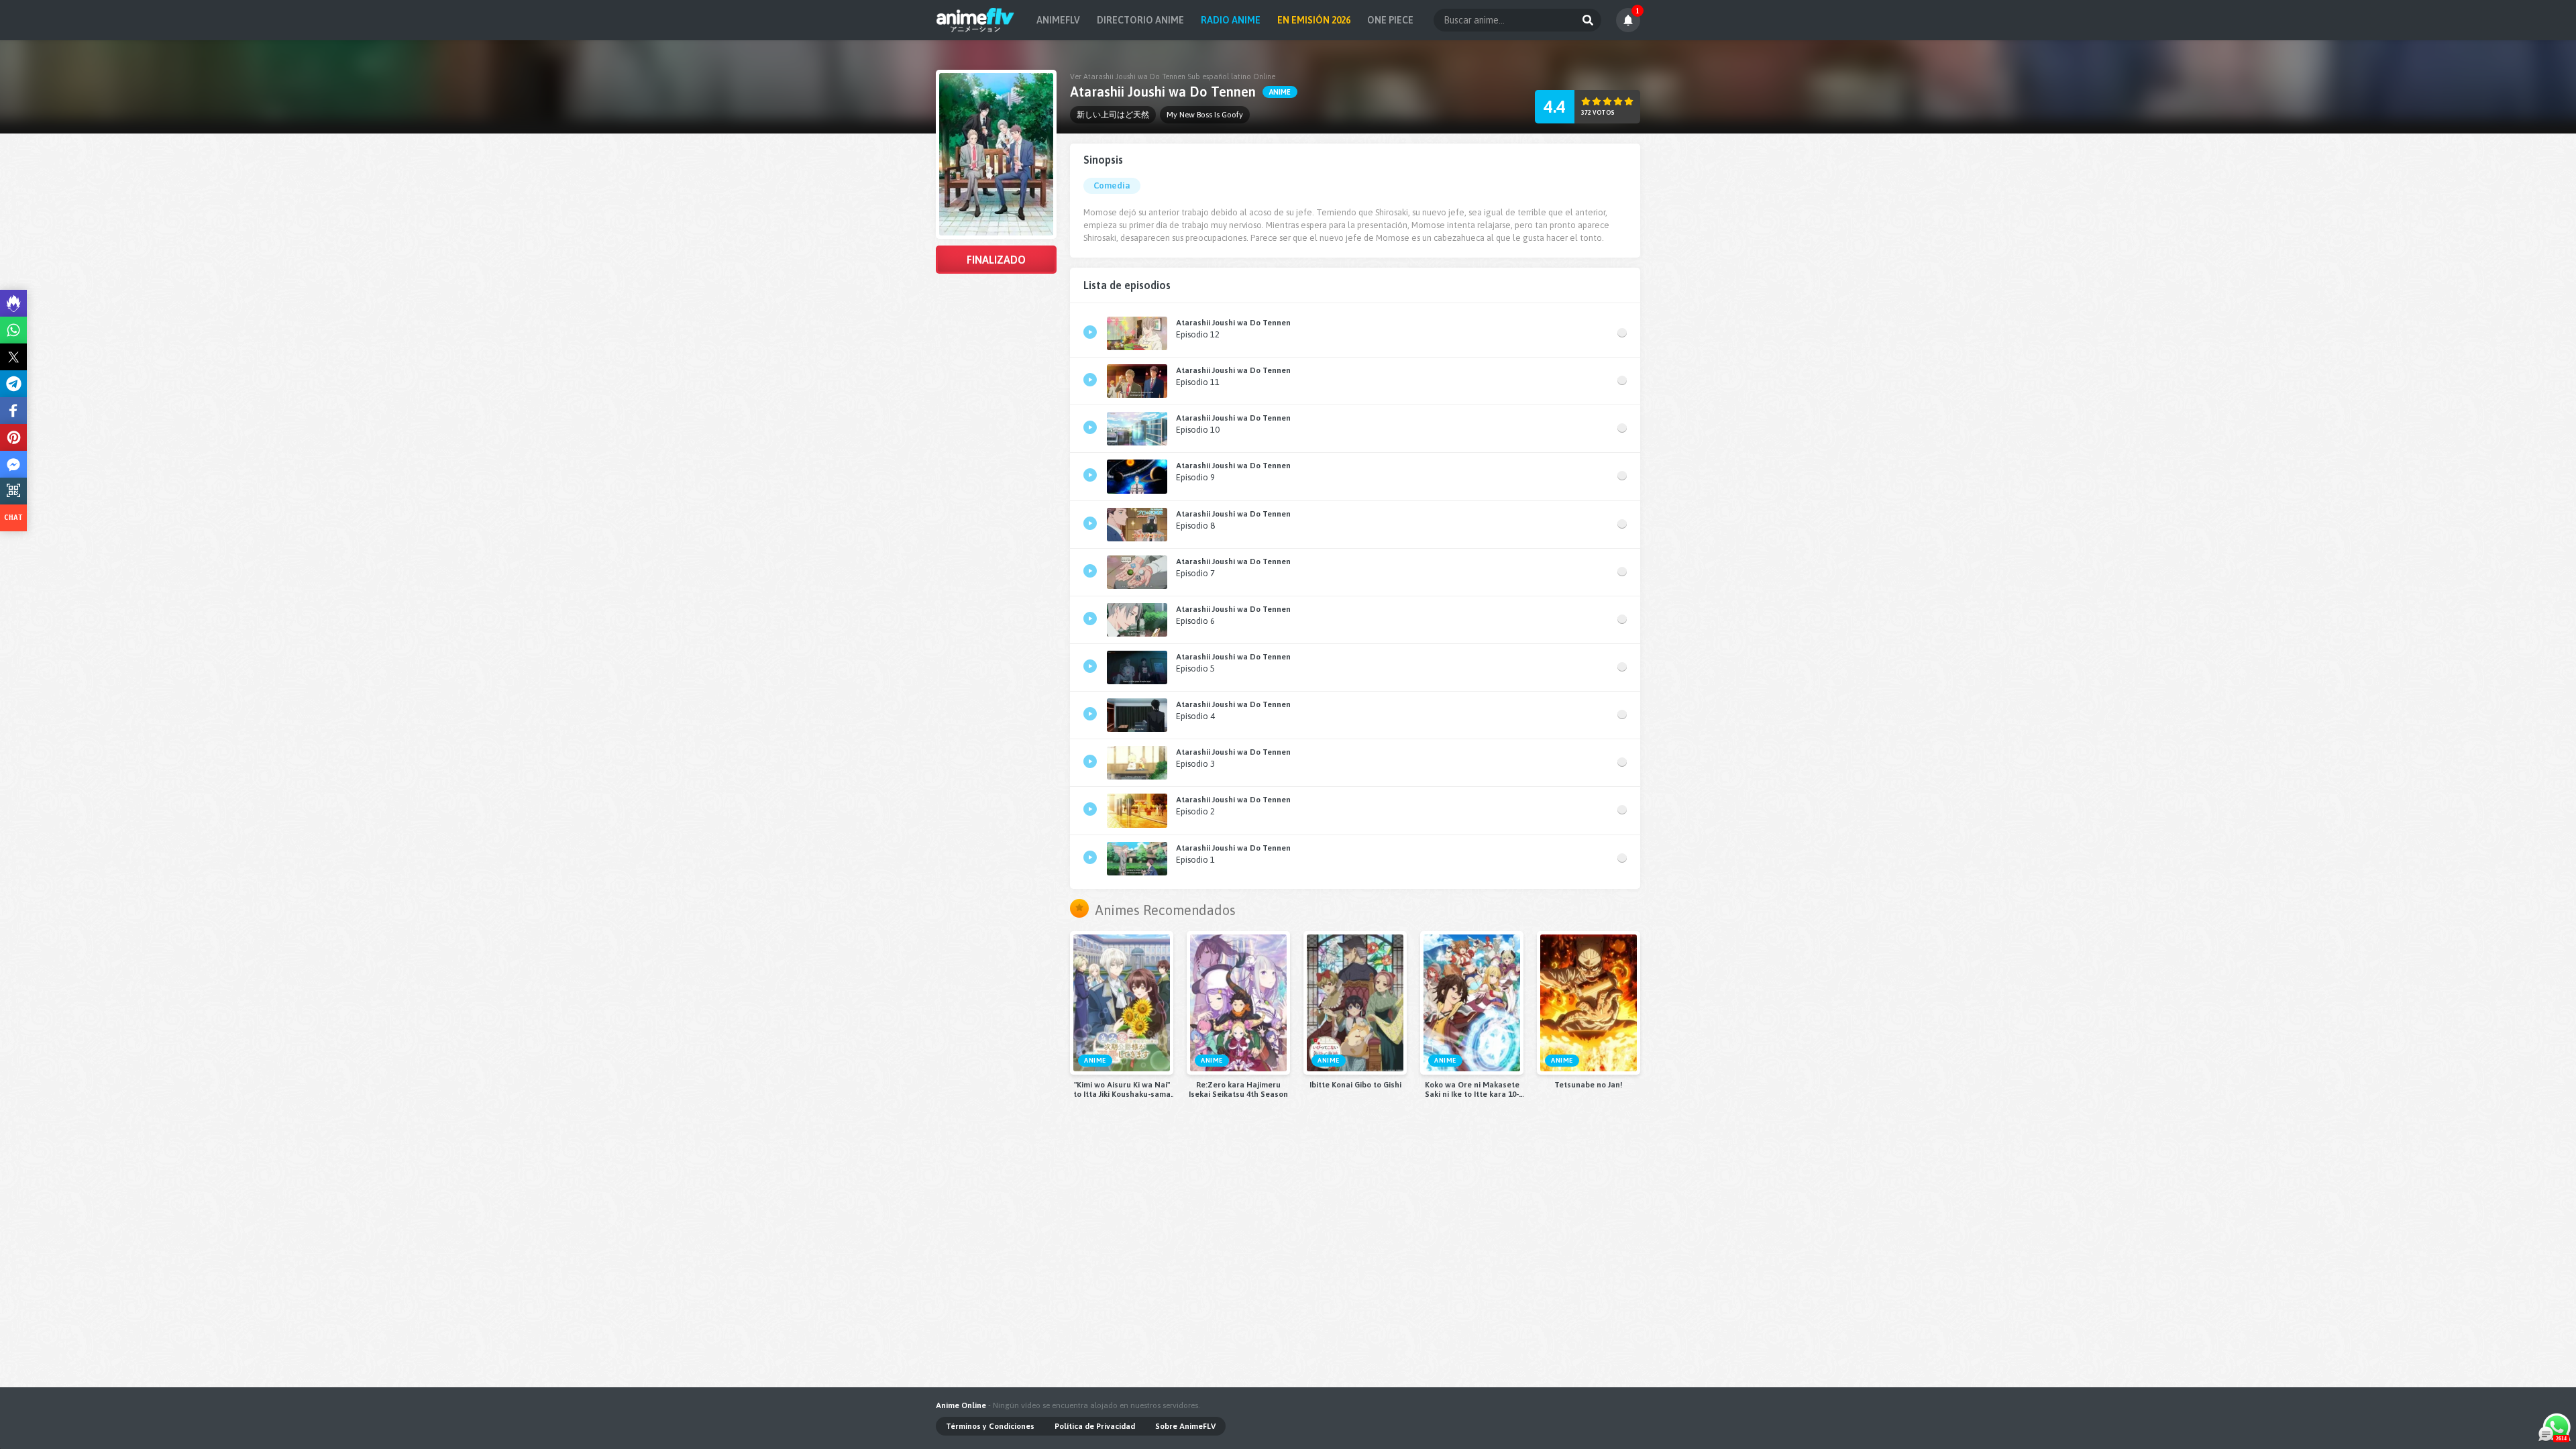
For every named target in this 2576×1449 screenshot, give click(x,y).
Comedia (1112, 185)
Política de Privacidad (1095, 1426)
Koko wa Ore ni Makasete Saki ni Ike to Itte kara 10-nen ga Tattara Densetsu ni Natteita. (1472, 1089)
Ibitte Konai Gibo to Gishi (1355, 1085)
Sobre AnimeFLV (1185, 1426)
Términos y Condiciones (990, 1426)
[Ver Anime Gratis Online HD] (975, 20)
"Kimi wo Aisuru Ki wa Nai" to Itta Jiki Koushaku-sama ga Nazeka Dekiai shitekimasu (1122, 1089)
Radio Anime (1231, 20)
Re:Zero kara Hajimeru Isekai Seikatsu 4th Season (1238, 1089)
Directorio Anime (1140, 20)
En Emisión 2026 (1314, 20)
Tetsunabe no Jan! (1589, 1085)
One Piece (1390, 20)
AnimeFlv (1058, 20)
